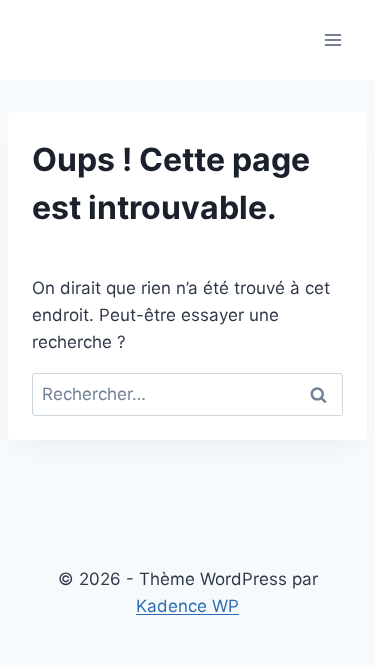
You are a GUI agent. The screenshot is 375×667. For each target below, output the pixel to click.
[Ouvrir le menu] (332, 39)
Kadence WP (187, 606)
